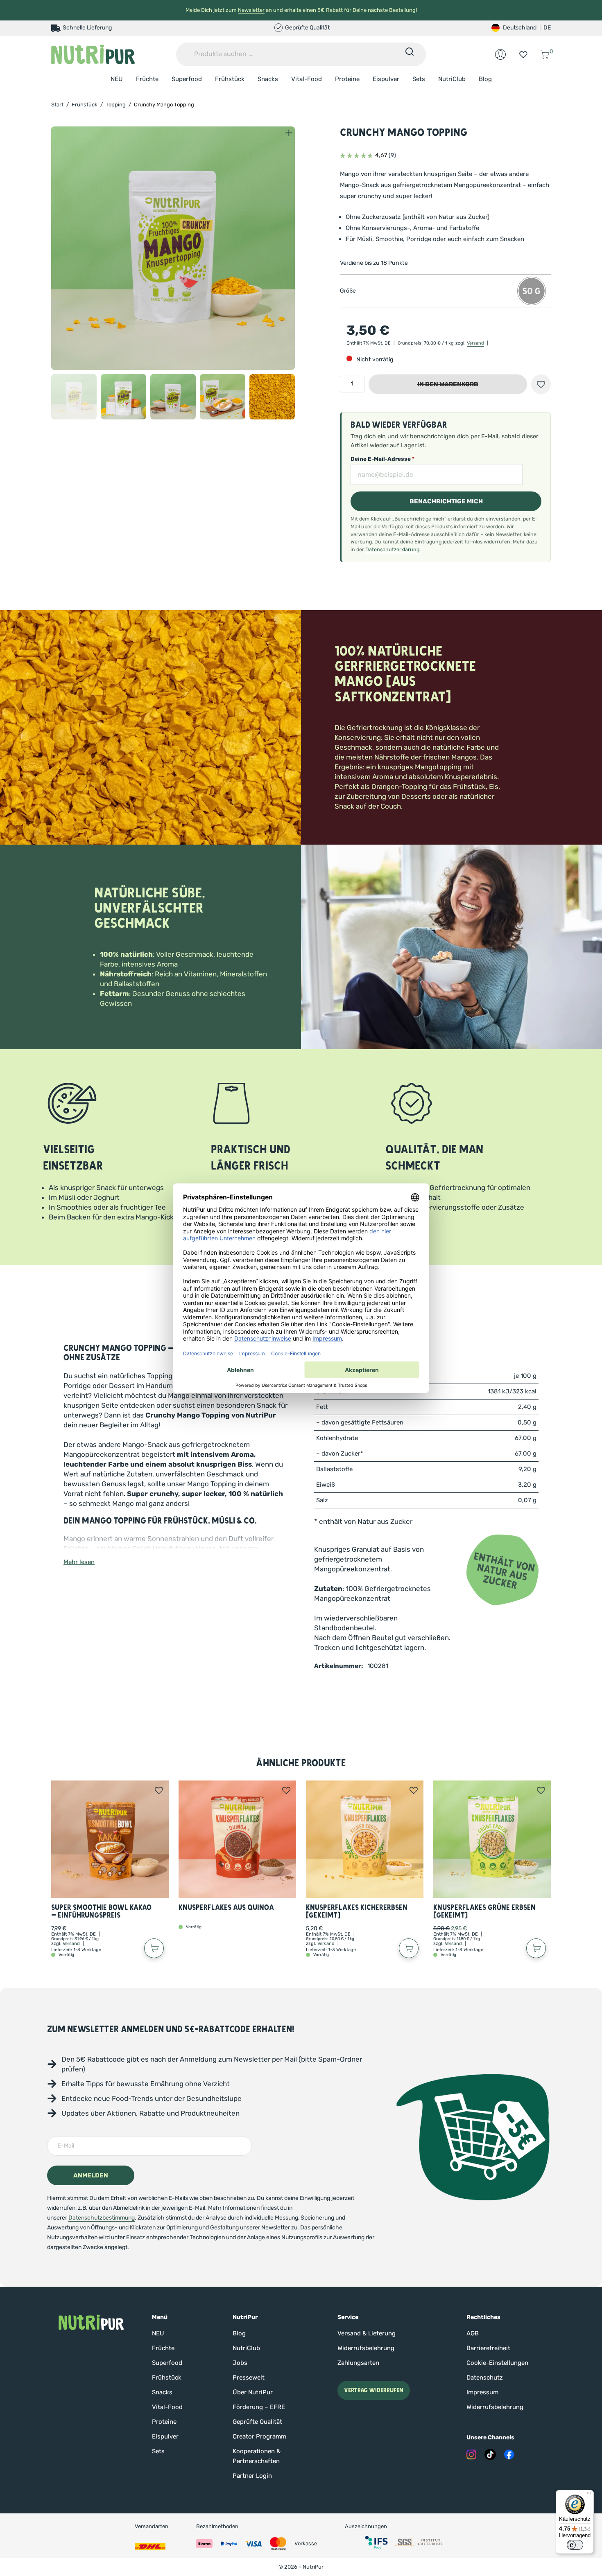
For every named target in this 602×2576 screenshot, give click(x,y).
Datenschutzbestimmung (102, 2218)
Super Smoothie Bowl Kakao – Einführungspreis (101, 1912)
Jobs (240, 2363)
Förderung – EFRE (259, 2407)
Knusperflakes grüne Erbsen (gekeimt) (484, 1912)
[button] (74, 397)
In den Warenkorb (448, 384)
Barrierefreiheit (488, 2348)
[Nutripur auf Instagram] (471, 2454)
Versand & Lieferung (367, 2333)
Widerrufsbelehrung (366, 2348)
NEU (117, 79)
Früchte (147, 79)
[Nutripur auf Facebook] (509, 2454)
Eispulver (386, 79)
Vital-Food (307, 79)
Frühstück (230, 79)
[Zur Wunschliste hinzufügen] (541, 384)
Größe (348, 291)
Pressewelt (249, 2378)
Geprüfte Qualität (257, 2422)
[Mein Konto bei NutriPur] (500, 54)
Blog (485, 79)
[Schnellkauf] (154, 1948)
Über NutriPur (253, 2392)
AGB (473, 2333)
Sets (419, 79)
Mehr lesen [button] (79, 1562)
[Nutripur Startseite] (91, 2322)
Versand (475, 343)
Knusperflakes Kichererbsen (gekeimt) (357, 1912)
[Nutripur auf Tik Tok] (490, 2454)
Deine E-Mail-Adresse (382, 459)
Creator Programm (259, 2436)
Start (57, 105)
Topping (116, 105)
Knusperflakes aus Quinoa (226, 1908)
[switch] (575, 2545)
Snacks (268, 79)
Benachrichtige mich (446, 501)
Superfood (187, 79)
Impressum (482, 2392)
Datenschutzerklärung (392, 549)
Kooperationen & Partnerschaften (257, 2456)
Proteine (347, 79)
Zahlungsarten (358, 2363)
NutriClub (452, 79)
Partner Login (252, 2476)
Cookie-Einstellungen (497, 2363)
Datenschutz (485, 2378)
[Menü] (589, 2495)
